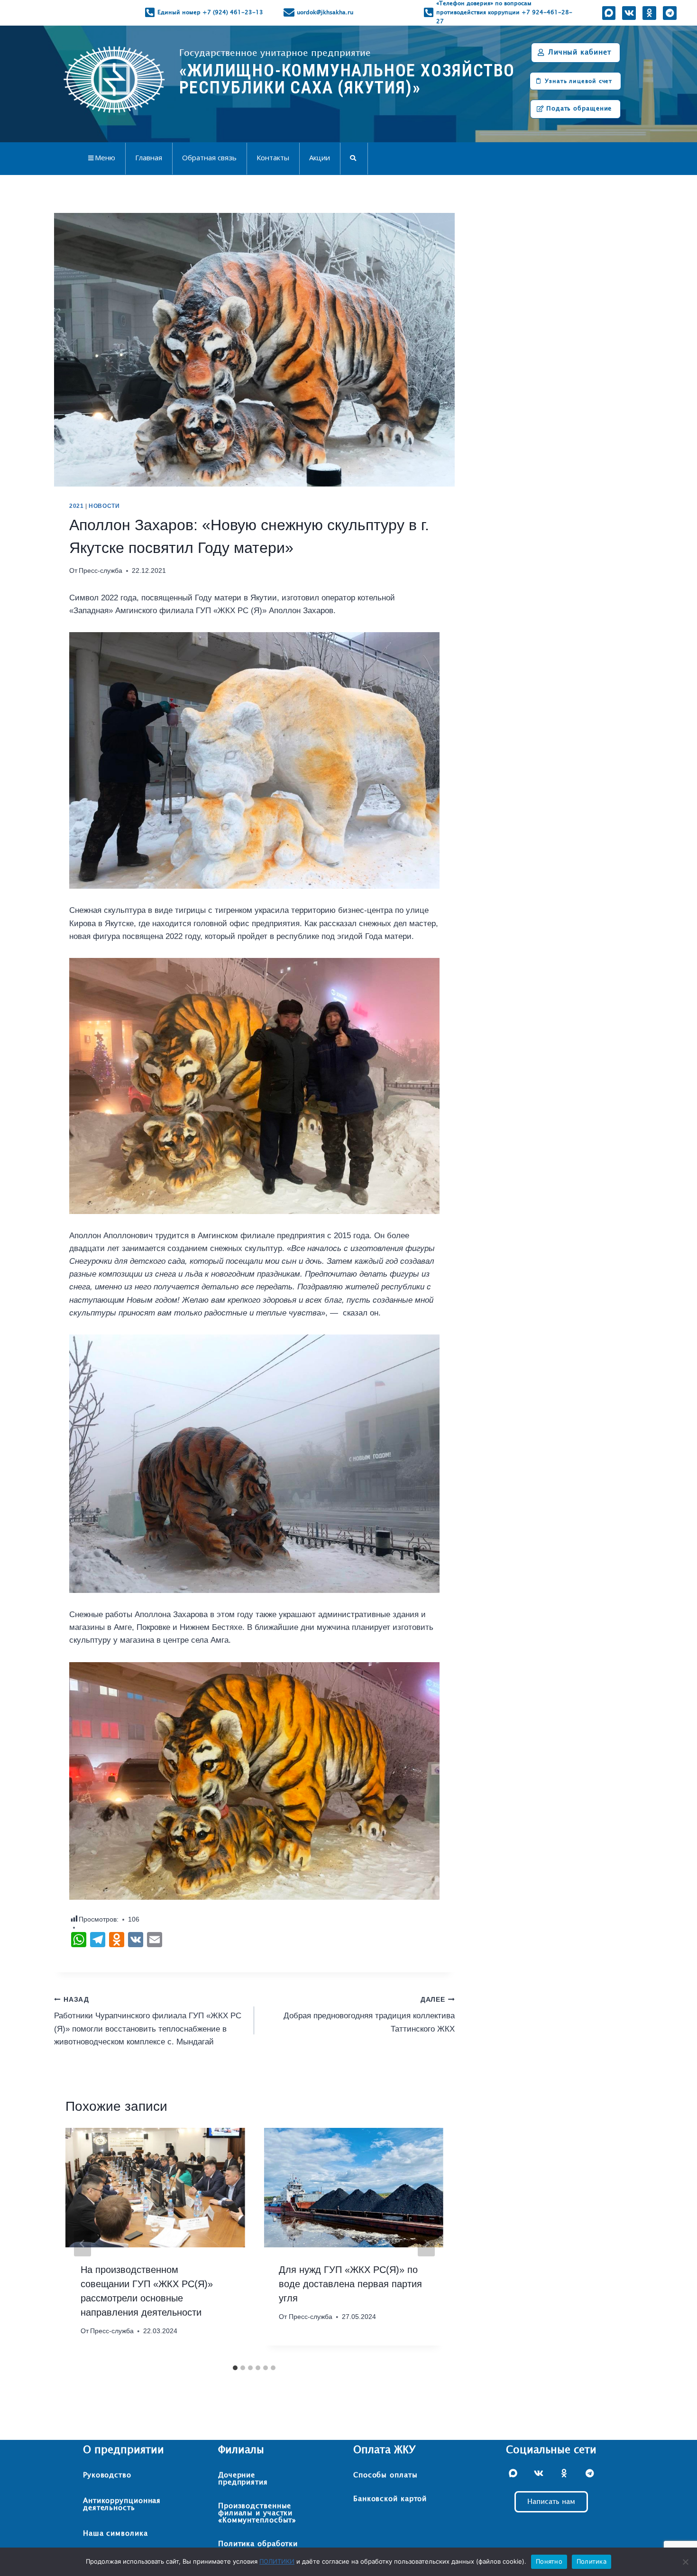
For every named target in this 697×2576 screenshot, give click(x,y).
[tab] (235, 2368)
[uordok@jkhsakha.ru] (289, 13)
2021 (76, 506)
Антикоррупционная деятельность (122, 2504)
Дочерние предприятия (243, 2479)
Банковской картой (390, 2499)
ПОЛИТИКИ (277, 2561)
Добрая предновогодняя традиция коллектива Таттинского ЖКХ (369, 2015)
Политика (592, 2561)
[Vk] (629, 13)
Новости (104, 506)
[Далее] (426, 2244)
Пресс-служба (101, 571)
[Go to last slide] (83, 2244)
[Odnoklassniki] (649, 13)
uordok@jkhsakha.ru (325, 12)
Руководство (107, 2475)
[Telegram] (669, 13)
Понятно (549, 2561)
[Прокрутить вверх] (670, 2539)
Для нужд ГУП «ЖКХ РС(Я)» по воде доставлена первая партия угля (350, 2284)
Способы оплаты (385, 2475)
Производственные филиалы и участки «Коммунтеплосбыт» (257, 2513)
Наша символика (115, 2534)
